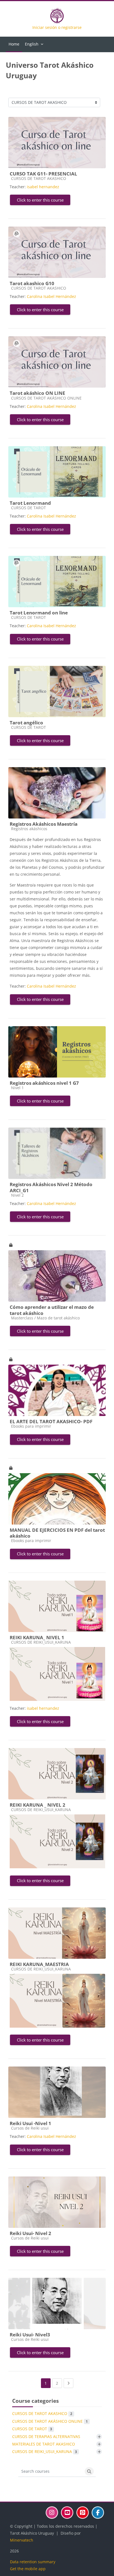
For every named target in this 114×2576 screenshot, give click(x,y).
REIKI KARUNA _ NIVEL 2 (37, 1805)
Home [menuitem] (14, 44)
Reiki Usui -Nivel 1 (30, 2123)
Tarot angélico (26, 723)
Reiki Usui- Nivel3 (30, 2335)
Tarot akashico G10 (32, 283)
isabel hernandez (43, 187)
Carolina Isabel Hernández (51, 296)
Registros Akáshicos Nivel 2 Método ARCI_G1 (51, 1187)
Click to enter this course (40, 200)
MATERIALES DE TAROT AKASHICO (44, 2444)
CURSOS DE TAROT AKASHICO (42, 2413)
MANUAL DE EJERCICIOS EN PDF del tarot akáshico (57, 1533)
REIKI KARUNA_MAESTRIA (39, 1964)
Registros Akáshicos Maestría (44, 824)
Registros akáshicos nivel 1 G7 (44, 1083)
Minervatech (22, 2540)
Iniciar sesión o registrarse (57, 27)
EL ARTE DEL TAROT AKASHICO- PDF (51, 1421)
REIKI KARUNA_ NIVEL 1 (37, 1637)
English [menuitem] (32, 44)
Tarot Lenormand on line (39, 613)
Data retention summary (33, 2562)
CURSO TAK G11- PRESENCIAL (43, 174)
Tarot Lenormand (30, 503)
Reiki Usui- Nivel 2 (30, 2233)
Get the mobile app (28, 2569)
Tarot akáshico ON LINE (37, 393)
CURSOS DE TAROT (32, 2429)
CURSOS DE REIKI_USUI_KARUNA (45, 2451)
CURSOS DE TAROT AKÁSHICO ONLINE (50, 2421)
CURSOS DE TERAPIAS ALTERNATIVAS (46, 2436)
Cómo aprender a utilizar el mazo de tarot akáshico (52, 1310)
